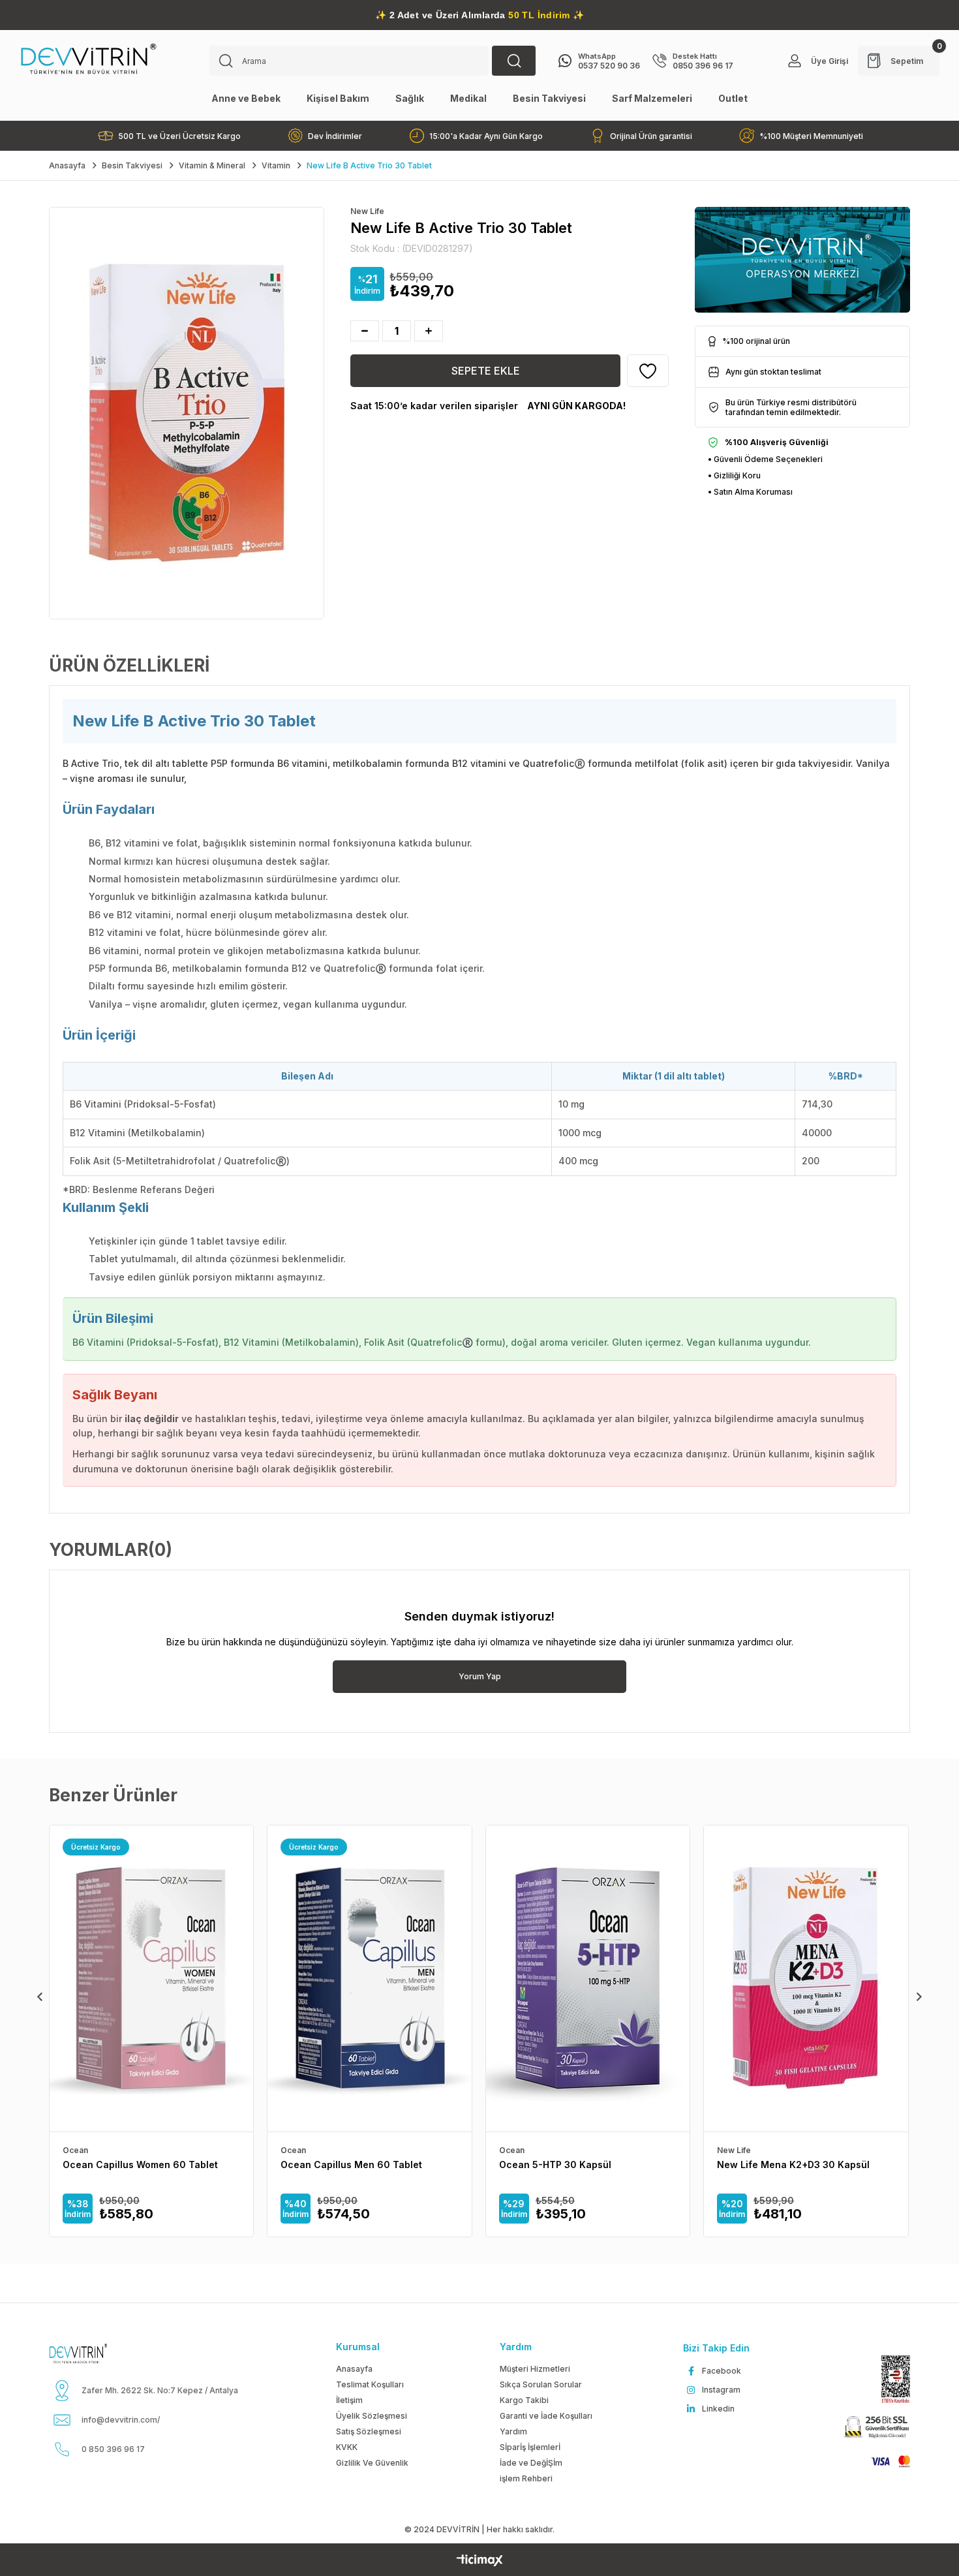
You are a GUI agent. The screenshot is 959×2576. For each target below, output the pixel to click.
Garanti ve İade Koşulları (546, 2416)
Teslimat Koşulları (370, 2384)
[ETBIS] (890, 2379)
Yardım (513, 2431)
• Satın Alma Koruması (750, 492)
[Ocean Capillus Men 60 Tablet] (369, 1979)
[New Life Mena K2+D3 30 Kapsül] (806, 1979)
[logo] (94, 2353)
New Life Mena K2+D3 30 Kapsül (793, 2165)
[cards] (885, 2461)
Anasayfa (354, 2369)
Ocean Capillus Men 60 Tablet (351, 2165)
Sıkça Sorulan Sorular (541, 2384)
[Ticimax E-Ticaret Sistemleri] (480, 2561)
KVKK (347, 2447)
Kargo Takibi (524, 2400)
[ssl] (875, 2428)
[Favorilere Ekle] (648, 371)
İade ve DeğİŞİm (531, 2463)
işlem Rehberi (526, 2478)
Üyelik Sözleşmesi (372, 2416)
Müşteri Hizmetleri (535, 2369)
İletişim (349, 2400)
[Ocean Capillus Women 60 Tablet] (151, 1979)
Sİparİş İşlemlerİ (530, 2447)
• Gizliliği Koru (734, 475)
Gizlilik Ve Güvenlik (372, 2463)
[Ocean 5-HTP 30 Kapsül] (588, 1979)
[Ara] (514, 61)
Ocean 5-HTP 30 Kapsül (555, 2165)
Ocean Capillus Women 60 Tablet (140, 2165)
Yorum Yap (480, 1676)
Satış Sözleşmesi (369, 2431)
